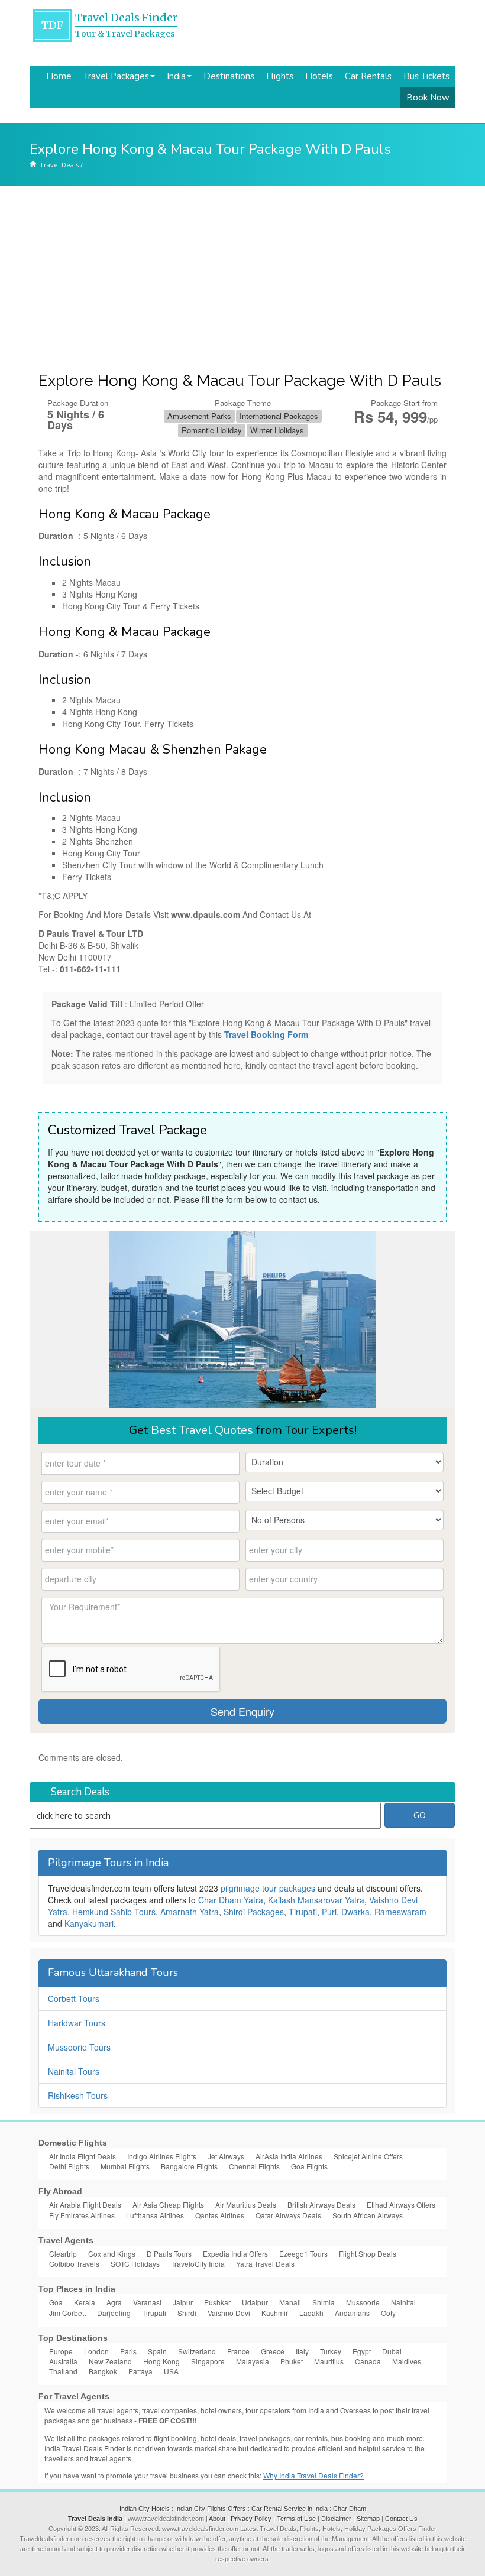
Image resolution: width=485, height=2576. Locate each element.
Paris (128, 2351)
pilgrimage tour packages (268, 1888)
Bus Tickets (426, 76)
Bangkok (103, 2371)
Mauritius (329, 2361)
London (96, 2351)
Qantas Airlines (220, 2215)
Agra (114, 2302)
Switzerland (197, 2351)
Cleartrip (63, 2254)
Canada (368, 2361)
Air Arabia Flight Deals (85, 2204)
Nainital (403, 2302)
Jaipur (183, 2302)
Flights (280, 76)
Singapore (208, 2361)
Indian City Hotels (145, 2509)
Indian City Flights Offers (211, 2509)
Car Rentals (368, 76)
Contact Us (401, 2519)
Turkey (331, 2351)
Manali (290, 2302)
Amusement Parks (199, 416)
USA (171, 2371)
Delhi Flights (69, 2166)
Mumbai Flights (125, 2166)
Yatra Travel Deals (265, 2264)
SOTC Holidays (135, 2264)
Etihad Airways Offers (401, 2204)
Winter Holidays (277, 430)
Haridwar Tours (77, 2023)
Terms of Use (296, 2519)
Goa (56, 2302)
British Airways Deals (321, 2204)
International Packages (279, 416)
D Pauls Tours (169, 2254)
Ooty (388, 2313)
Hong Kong (161, 2361)
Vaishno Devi (229, 2313)
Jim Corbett (67, 2313)
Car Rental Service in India (290, 2509)
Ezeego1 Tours (303, 2254)
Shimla (324, 2302)
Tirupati (303, 1912)
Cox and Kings (112, 2254)
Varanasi (147, 2302)
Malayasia (253, 2361)
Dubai (392, 2351)
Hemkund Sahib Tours (114, 1912)
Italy (302, 2351)
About (217, 2519)
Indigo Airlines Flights (162, 2156)
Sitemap (368, 2519)
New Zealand (110, 2361)
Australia (63, 2361)
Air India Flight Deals (83, 2156)
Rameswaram (400, 1912)
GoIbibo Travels (74, 2264)
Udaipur (255, 2302)
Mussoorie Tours (79, 2047)
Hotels (319, 76)
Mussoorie (363, 2302)
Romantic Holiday (212, 430)
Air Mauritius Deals (246, 2204)
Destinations (229, 76)
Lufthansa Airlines (155, 2215)
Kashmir (275, 2313)
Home (59, 76)
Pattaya (140, 2371)
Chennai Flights (254, 2166)
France (238, 2351)
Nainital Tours (74, 2071)
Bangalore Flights (189, 2166)
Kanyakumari (89, 1923)
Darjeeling (114, 2313)
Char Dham (350, 2509)
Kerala (85, 2302)
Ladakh (311, 2313)
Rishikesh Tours (78, 2095)
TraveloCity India (198, 2264)
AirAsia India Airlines (289, 2156)
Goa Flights (309, 2166)
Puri (329, 1912)
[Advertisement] (242, 275)
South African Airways (368, 2215)
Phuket (292, 2361)
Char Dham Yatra (231, 1900)
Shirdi (187, 2313)
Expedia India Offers (235, 2254)
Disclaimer (336, 2519)
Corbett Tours (74, 1998)
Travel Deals (59, 165)
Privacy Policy (251, 2519)
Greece (273, 2351)
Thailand (63, 2371)
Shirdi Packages (254, 1912)
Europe (61, 2351)
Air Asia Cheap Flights (168, 2204)
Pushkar (217, 2302)
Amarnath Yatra (190, 1912)
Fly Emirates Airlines (82, 2215)
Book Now (428, 98)
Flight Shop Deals (368, 2254)
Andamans (352, 2313)
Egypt (362, 2351)
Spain (157, 2351)
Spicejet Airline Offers (368, 2156)
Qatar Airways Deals (288, 2215)
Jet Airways (226, 2156)
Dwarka (355, 1912)
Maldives (407, 2361)
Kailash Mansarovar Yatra (316, 1900)
